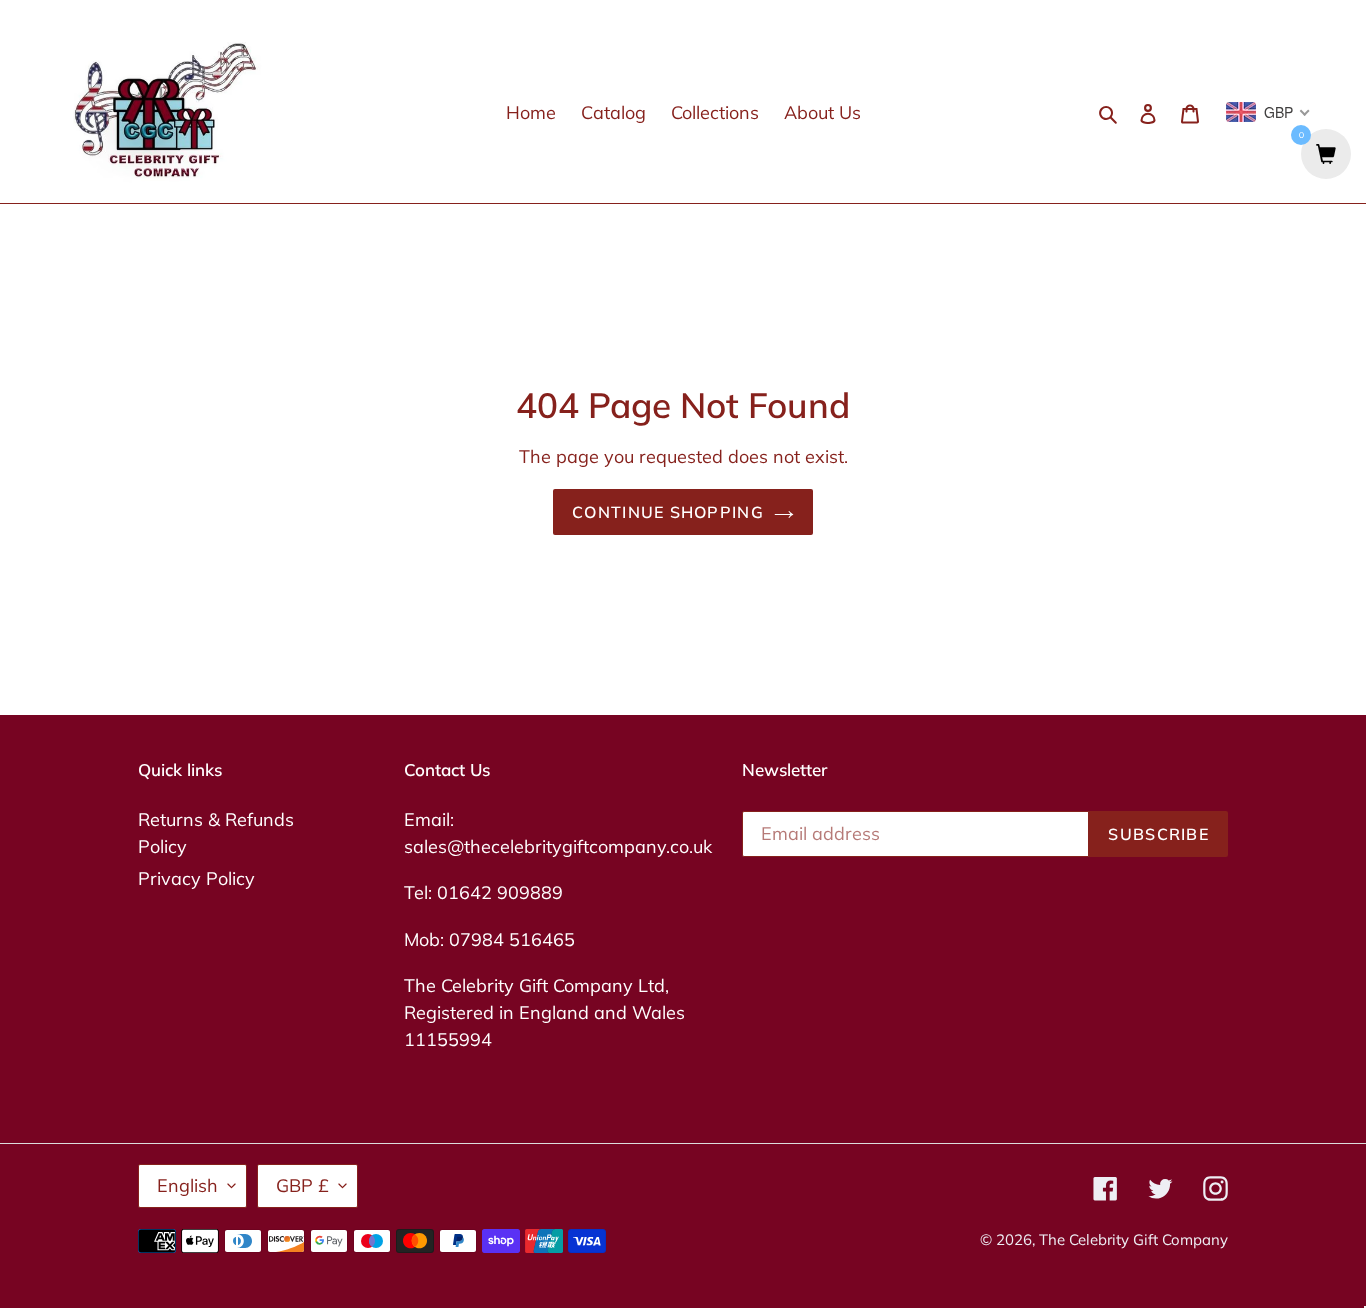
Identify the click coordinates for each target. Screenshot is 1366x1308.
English (187, 1185)
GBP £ (302, 1185)
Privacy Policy (196, 878)
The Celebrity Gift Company (1133, 1239)
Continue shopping (668, 512)
